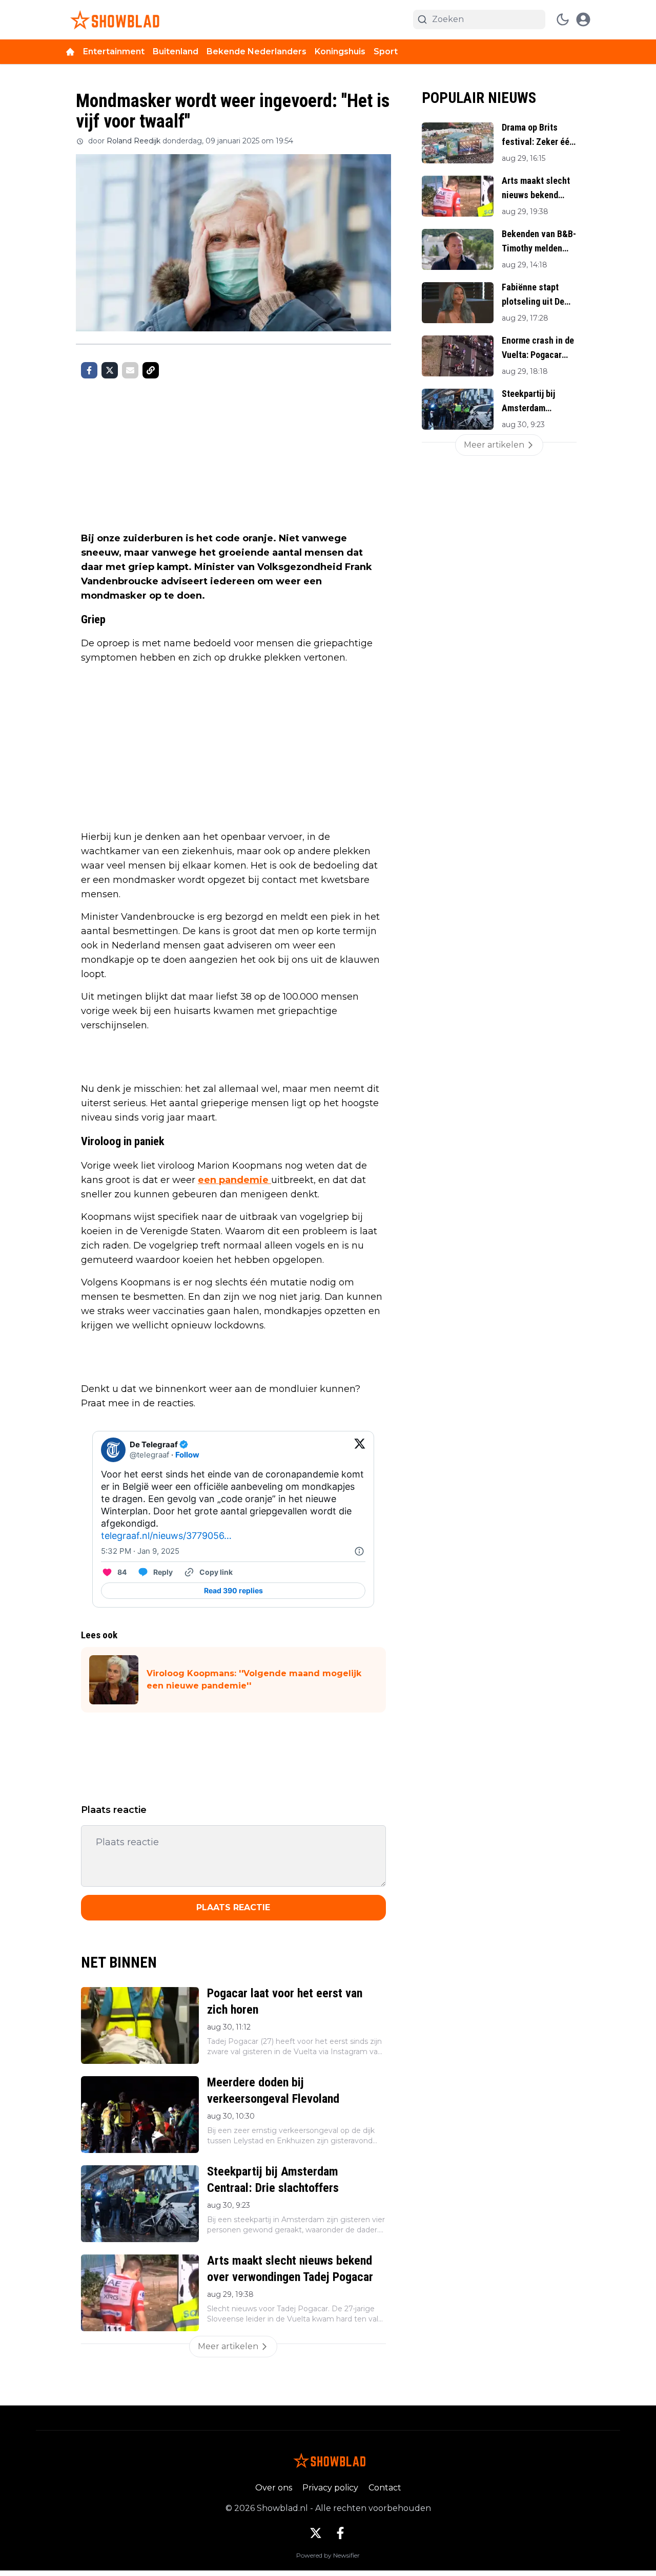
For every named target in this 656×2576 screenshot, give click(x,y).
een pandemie (234, 1180)
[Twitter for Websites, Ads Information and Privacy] (359, 1551)
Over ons (274, 2488)
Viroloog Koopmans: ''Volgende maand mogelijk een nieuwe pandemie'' (254, 1680)
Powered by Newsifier (328, 2555)
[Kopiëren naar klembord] (151, 370)
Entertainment (114, 51)
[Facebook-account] (340, 2533)
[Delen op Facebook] (89, 370)
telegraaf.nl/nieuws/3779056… (166, 1536)
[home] (70, 52)
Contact (385, 2488)
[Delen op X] (110, 370)
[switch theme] (563, 19)
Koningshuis (340, 51)
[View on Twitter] (360, 1450)
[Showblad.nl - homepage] (113, 20)
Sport (386, 51)
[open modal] (583, 19)
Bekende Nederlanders (257, 51)
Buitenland (176, 51)
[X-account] (316, 2533)
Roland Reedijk (134, 141)
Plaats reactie (233, 1907)
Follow (187, 1455)
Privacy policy (330, 2488)
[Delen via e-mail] (130, 370)
